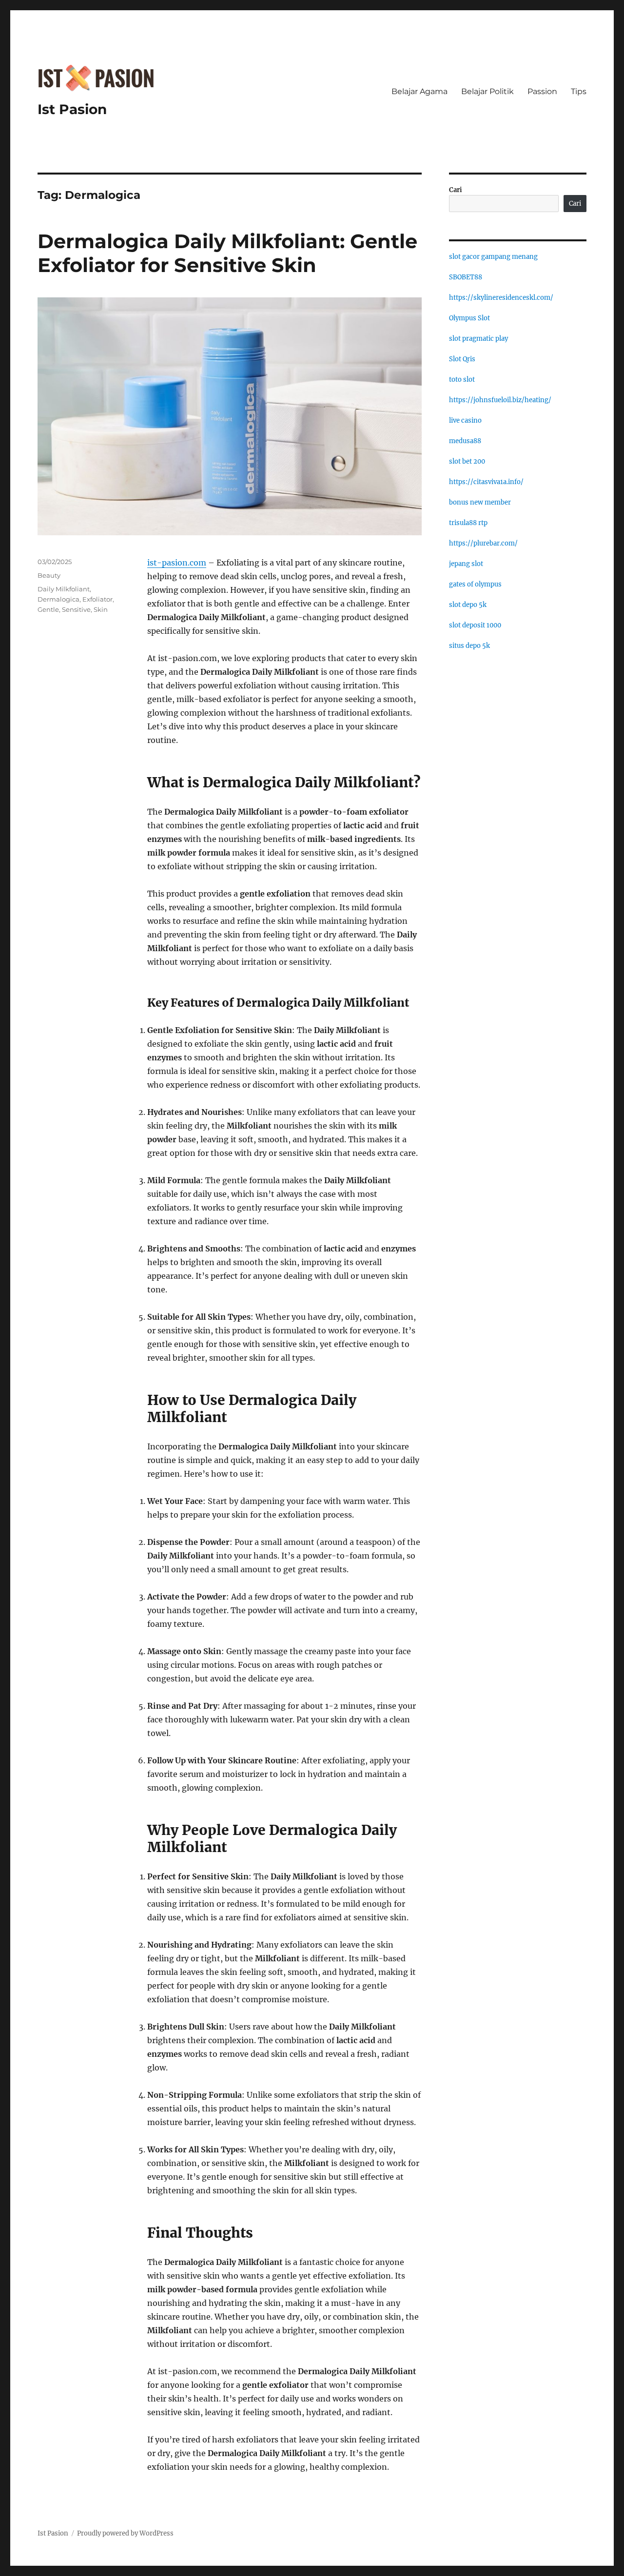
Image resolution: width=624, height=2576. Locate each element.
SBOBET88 (466, 277)
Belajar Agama (419, 91)
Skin (101, 609)
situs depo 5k (469, 646)
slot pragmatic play (478, 339)
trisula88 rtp (468, 523)
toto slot (462, 380)
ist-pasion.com (177, 563)
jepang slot (466, 564)
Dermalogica (58, 599)
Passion (542, 91)
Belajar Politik (487, 91)
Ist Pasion (72, 109)
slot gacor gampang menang (493, 257)
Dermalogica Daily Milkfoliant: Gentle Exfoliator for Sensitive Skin (227, 253)
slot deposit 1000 (475, 625)
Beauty (49, 575)
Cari (456, 190)
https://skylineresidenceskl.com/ (501, 298)
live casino (465, 420)
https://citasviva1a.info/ (486, 482)
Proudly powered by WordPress (125, 2533)
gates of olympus (475, 584)
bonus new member (480, 502)
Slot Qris (462, 359)
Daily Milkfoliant (64, 589)
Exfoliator (97, 599)
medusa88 (465, 441)
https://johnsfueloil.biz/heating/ (500, 400)
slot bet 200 (467, 461)
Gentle (48, 609)
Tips (579, 91)
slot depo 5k (468, 605)
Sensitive (76, 609)
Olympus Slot (469, 318)
